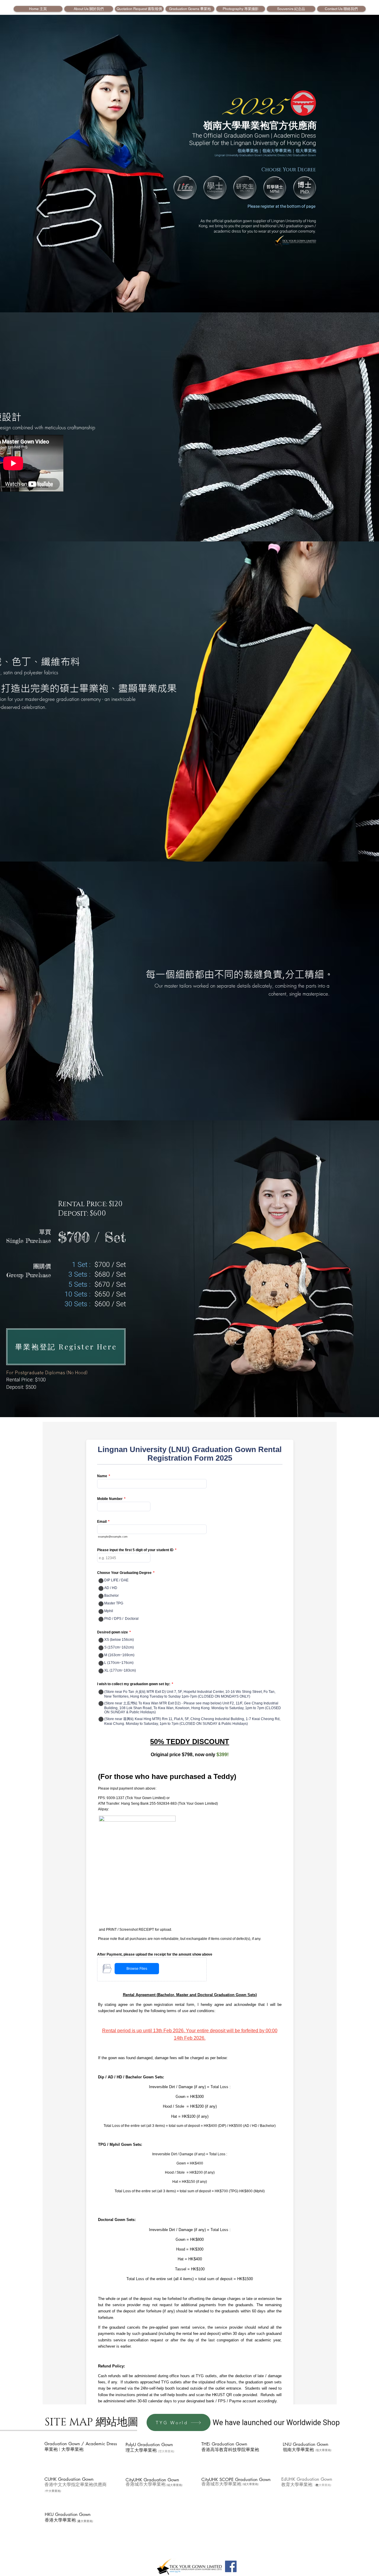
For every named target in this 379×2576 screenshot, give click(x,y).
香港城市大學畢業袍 (146, 2485)
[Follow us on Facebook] (231, 2566)
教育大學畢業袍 (297, 2485)
